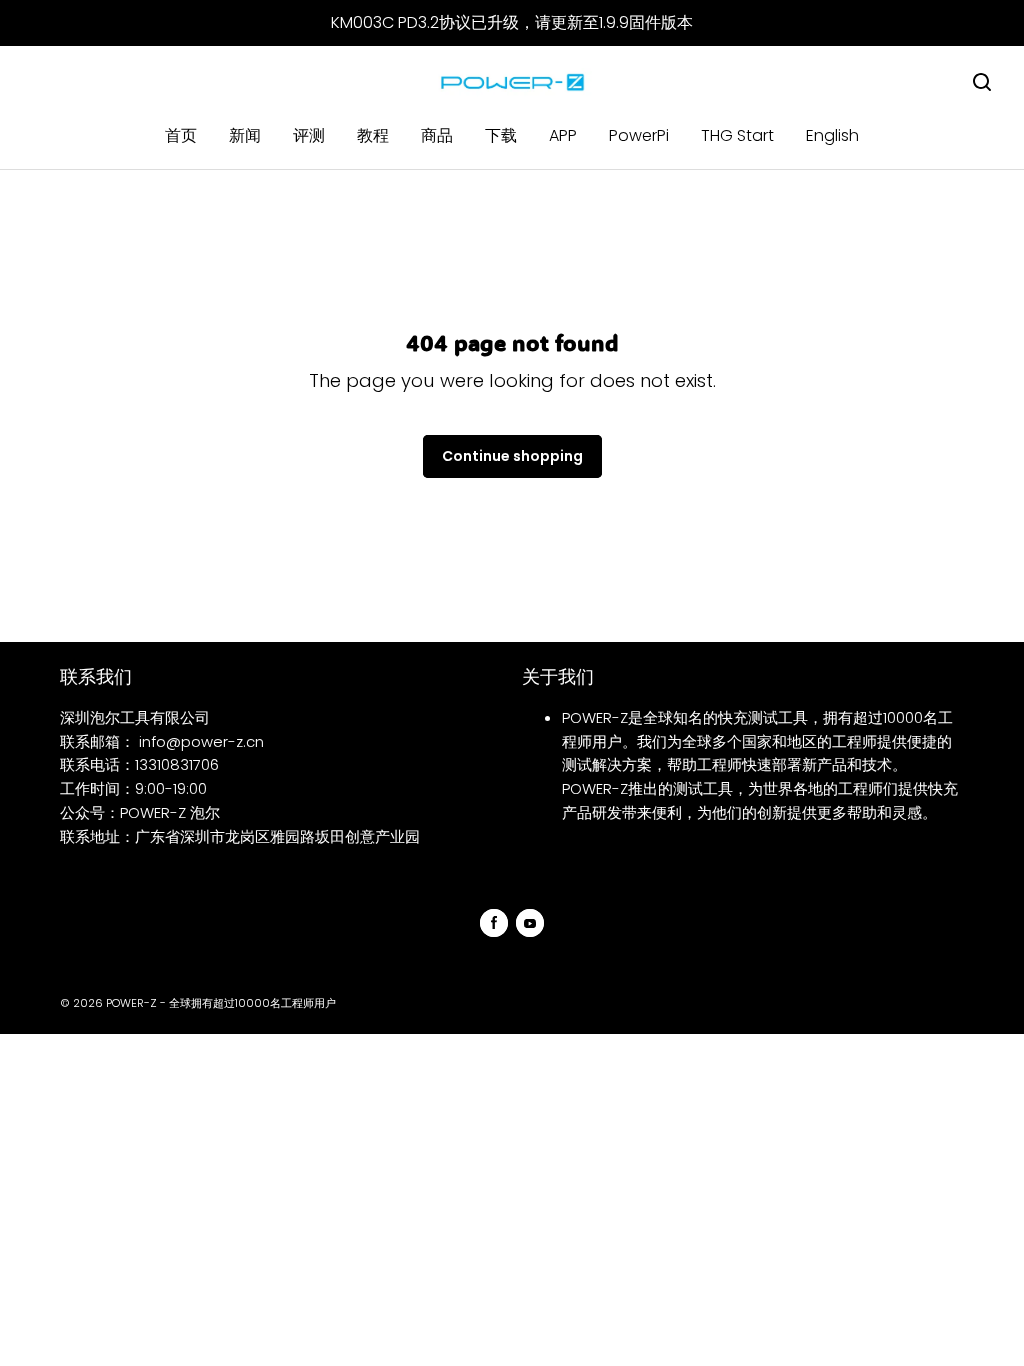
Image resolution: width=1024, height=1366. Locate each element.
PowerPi (639, 135)
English (832, 135)
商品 (437, 135)
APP (563, 135)
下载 (501, 135)
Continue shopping (512, 456)
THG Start (737, 135)
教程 (373, 135)
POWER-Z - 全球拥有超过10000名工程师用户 (221, 1003)
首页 (181, 135)
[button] (982, 82)
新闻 (245, 135)
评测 (309, 135)
